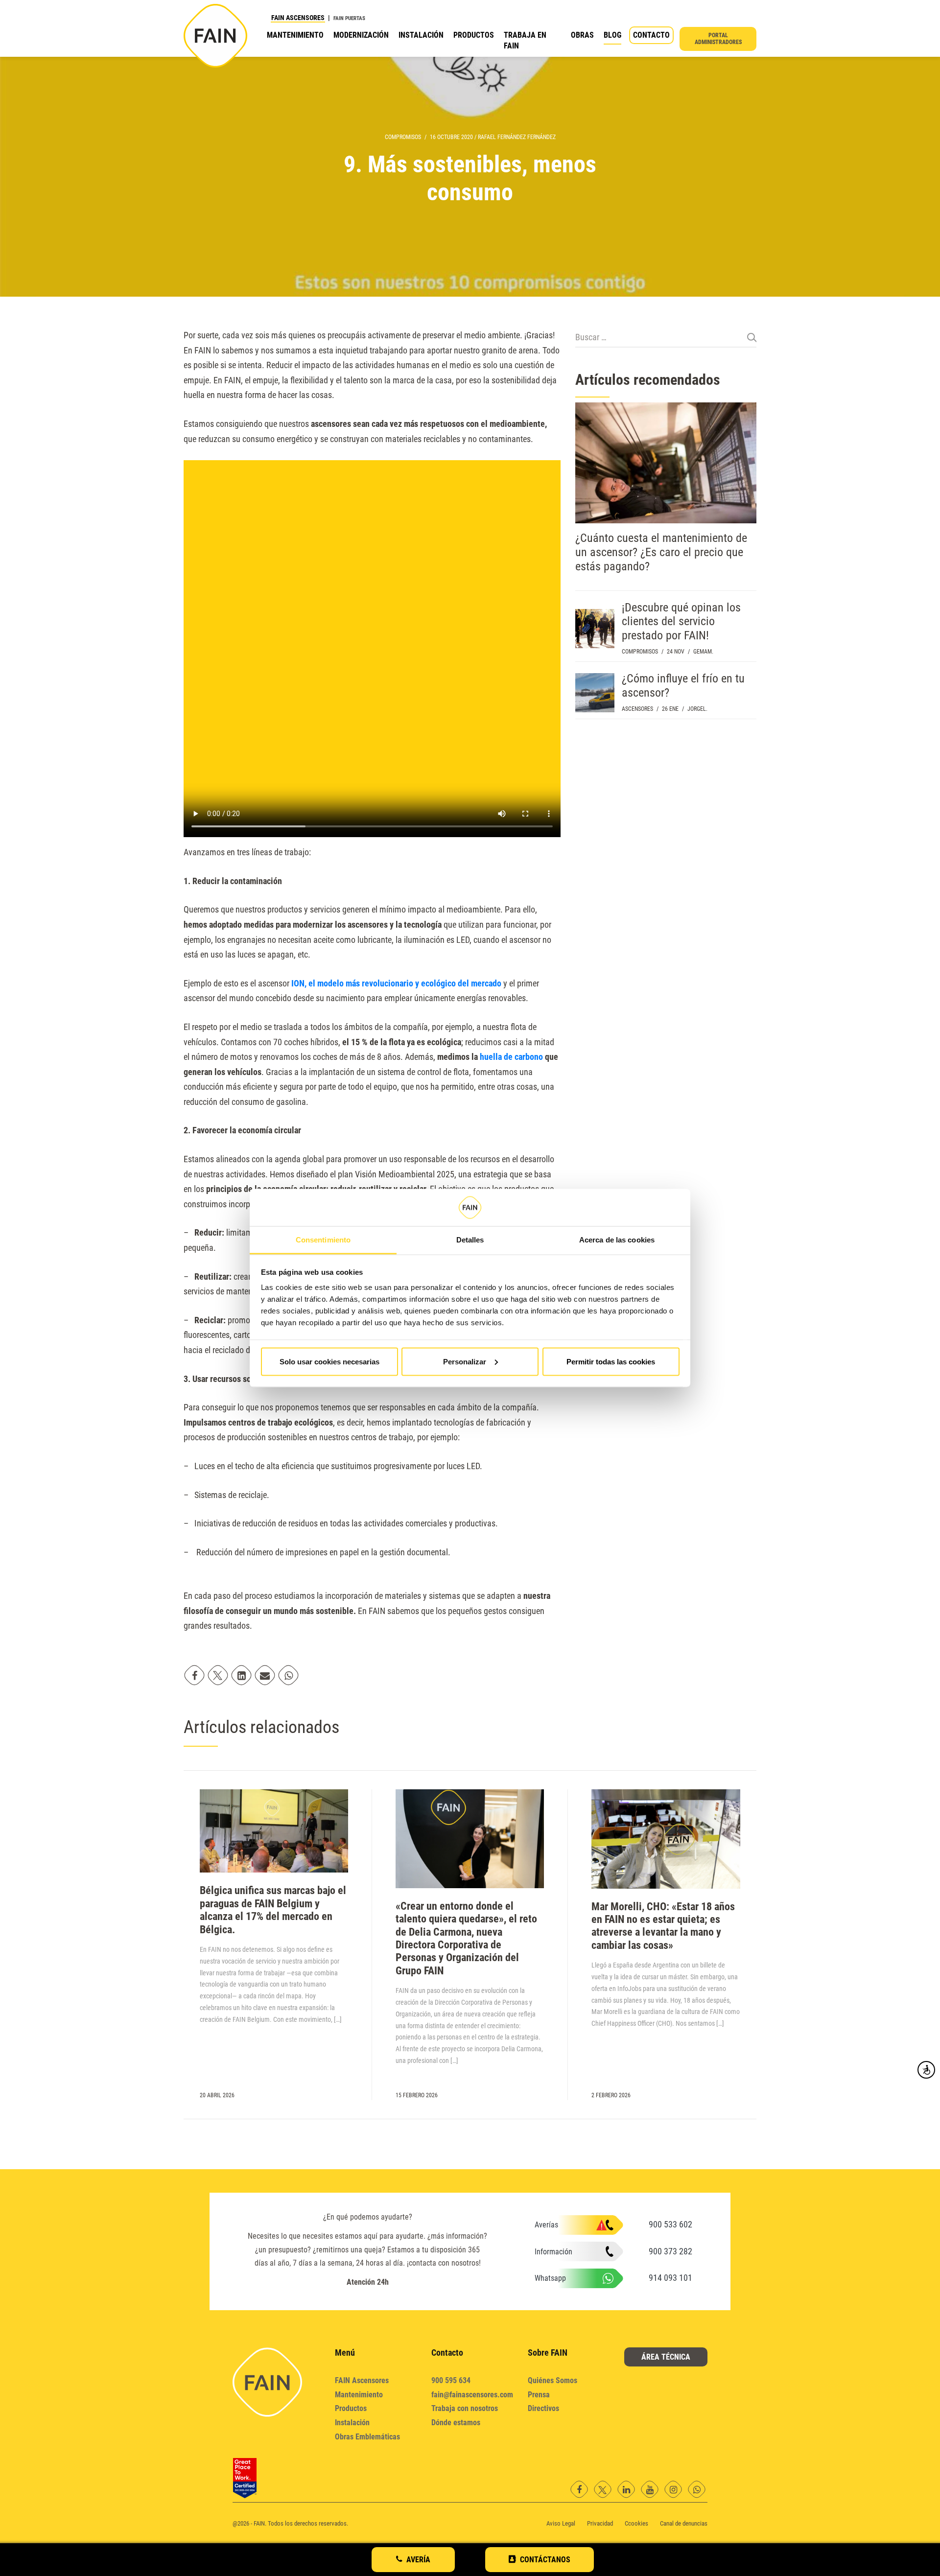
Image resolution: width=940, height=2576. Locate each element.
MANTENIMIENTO (295, 35)
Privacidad (600, 2523)
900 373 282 (670, 2251)
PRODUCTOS (474, 35)
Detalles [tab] (470, 1240)
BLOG (612, 35)
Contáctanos (545, 2560)
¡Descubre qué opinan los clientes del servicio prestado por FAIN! (681, 622)
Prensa (539, 2395)
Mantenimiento (359, 2395)
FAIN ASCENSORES (298, 18)
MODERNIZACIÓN (361, 35)
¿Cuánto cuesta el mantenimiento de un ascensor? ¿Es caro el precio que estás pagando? (661, 552)
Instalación (352, 2423)
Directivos (543, 2408)
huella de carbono (511, 1057)
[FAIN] (215, 36)
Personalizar (465, 1361)
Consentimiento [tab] (323, 1240)
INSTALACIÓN (421, 35)
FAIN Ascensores (362, 2380)
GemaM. (703, 652)
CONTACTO (651, 35)
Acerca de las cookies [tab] (617, 1240)
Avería (418, 2560)
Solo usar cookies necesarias (329, 1361)
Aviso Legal (561, 2523)
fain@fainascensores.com (472, 2395)
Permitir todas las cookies (611, 1361)
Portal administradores (718, 39)
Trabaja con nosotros (465, 2408)
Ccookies (636, 2523)
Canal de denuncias (684, 2523)
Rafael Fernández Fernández (517, 137)
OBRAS (582, 35)
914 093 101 (670, 2278)
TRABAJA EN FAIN (525, 40)
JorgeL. (697, 709)
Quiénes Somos (552, 2380)
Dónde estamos (456, 2423)
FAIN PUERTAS (349, 18)
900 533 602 (670, 2224)
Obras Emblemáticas (367, 2437)
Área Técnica (666, 2357)
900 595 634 (451, 2380)
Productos (351, 2408)
